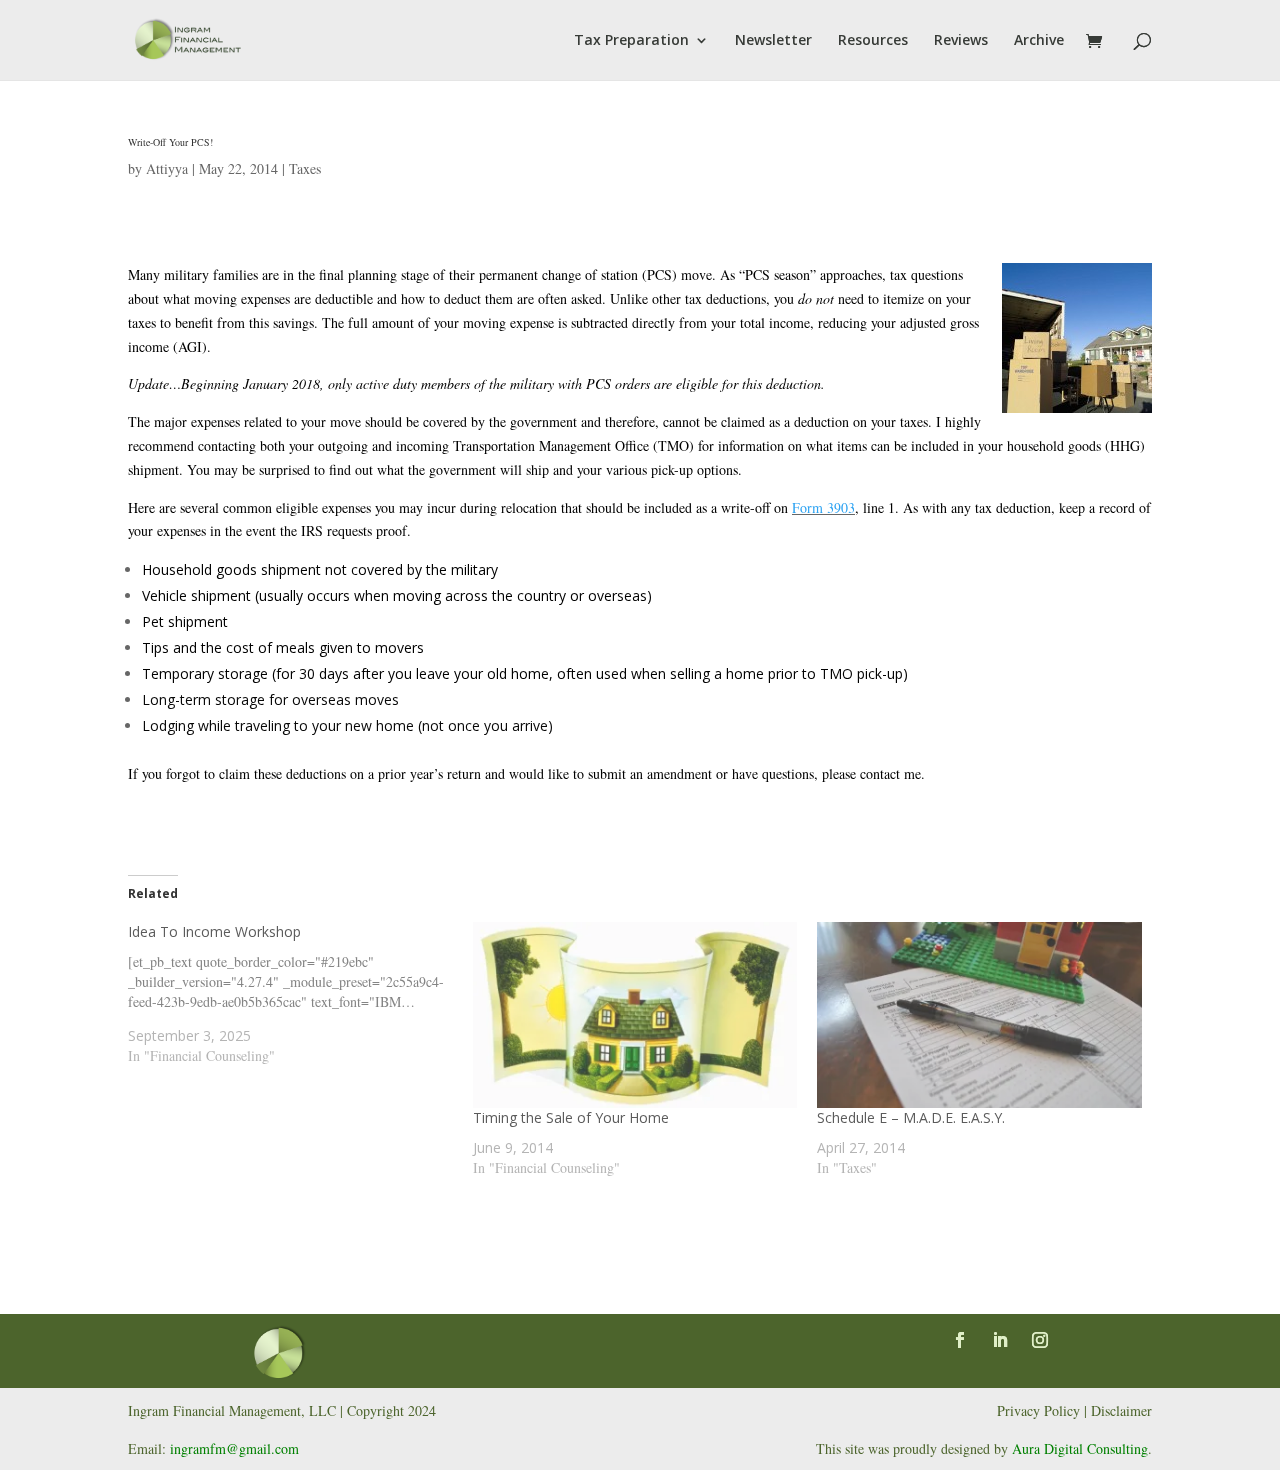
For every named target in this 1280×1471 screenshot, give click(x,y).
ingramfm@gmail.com (234, 1448)
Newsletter (773, 41)
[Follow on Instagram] (1040, 1340)
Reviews (961, 41)
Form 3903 (823, 507)
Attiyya (167, 168)
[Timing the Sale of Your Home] (635, 1014)
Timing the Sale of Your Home (571, 1117)
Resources (873, 41)
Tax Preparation (631, 41)
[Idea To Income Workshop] (300, 994)
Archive (1039, 41)
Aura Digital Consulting (1080, 1448)
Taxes (305, 168)
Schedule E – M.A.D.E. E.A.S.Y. (911, 1117)
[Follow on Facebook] (960, 1340)
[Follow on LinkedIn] (1000, 1340)
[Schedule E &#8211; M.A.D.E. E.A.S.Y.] (979, 1014)
